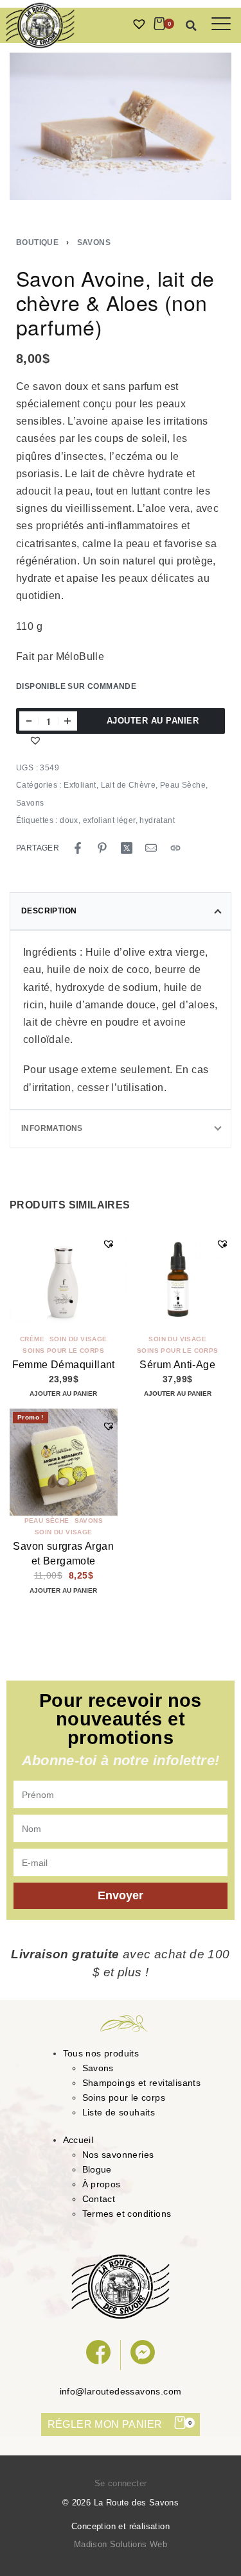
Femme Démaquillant (64, 1365)
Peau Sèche (183, 785)
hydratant (157, 820)
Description (49, 911)
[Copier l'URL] (175, 848)
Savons (94, 242)
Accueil (78, 2140)
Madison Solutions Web (121, 2544)
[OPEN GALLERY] (121, 126)
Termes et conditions (127, 2214)
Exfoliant (80, 785)
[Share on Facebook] (78, 848)
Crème (32, 1339)
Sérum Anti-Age (177, 1365)
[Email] (151, 848)
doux (69, 820)
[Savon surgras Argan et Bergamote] (64, 1462)
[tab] (121, 911)
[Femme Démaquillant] (64, 1280)
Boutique (37, 242)
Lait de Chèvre (129, 785)
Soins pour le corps (63, 1351)
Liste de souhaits (119, 2112)
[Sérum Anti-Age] (178, 1280)
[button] (192, 26)
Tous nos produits (101, 2053)
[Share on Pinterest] (102, 848)
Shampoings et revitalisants (142, 2083)
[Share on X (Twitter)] (127, 848)
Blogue (97, 2169)
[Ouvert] (221, 24)
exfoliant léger (109, 820)
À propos (102, 2184)
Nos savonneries (118, 2155)
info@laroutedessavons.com (121, 2391)
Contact (99, 2199)
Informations (52, 1128)
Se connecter (121, 2483)
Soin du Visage (78, 1339)
